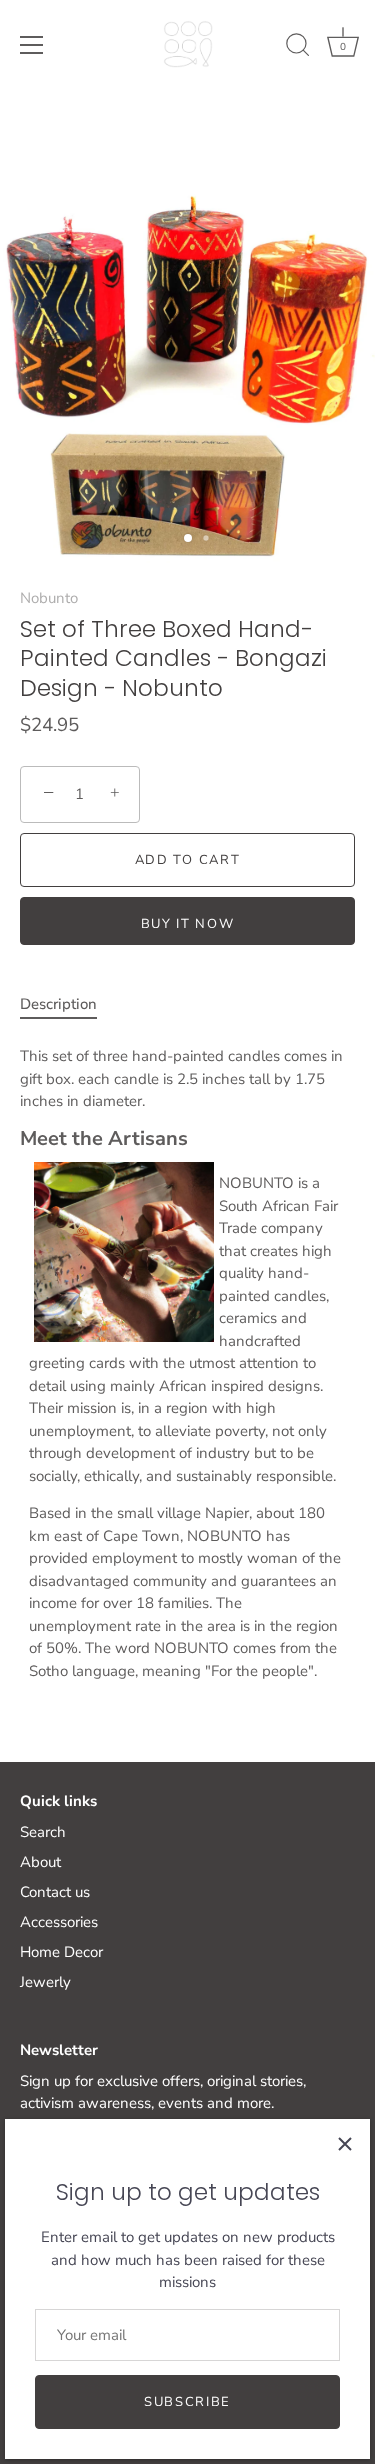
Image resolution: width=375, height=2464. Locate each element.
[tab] (68, 1004)
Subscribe (187, 2402)
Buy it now (188, 924)
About (40, 1862)
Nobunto (49, 598)
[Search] (298, 48)
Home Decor (61, 1952)
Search (43, 1832)
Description (58, 1004)
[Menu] (32, 45)
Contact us (55, 1892)
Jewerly (45, 1982)
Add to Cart (188, 860)
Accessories (59, 1922)
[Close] (345, 2144)
